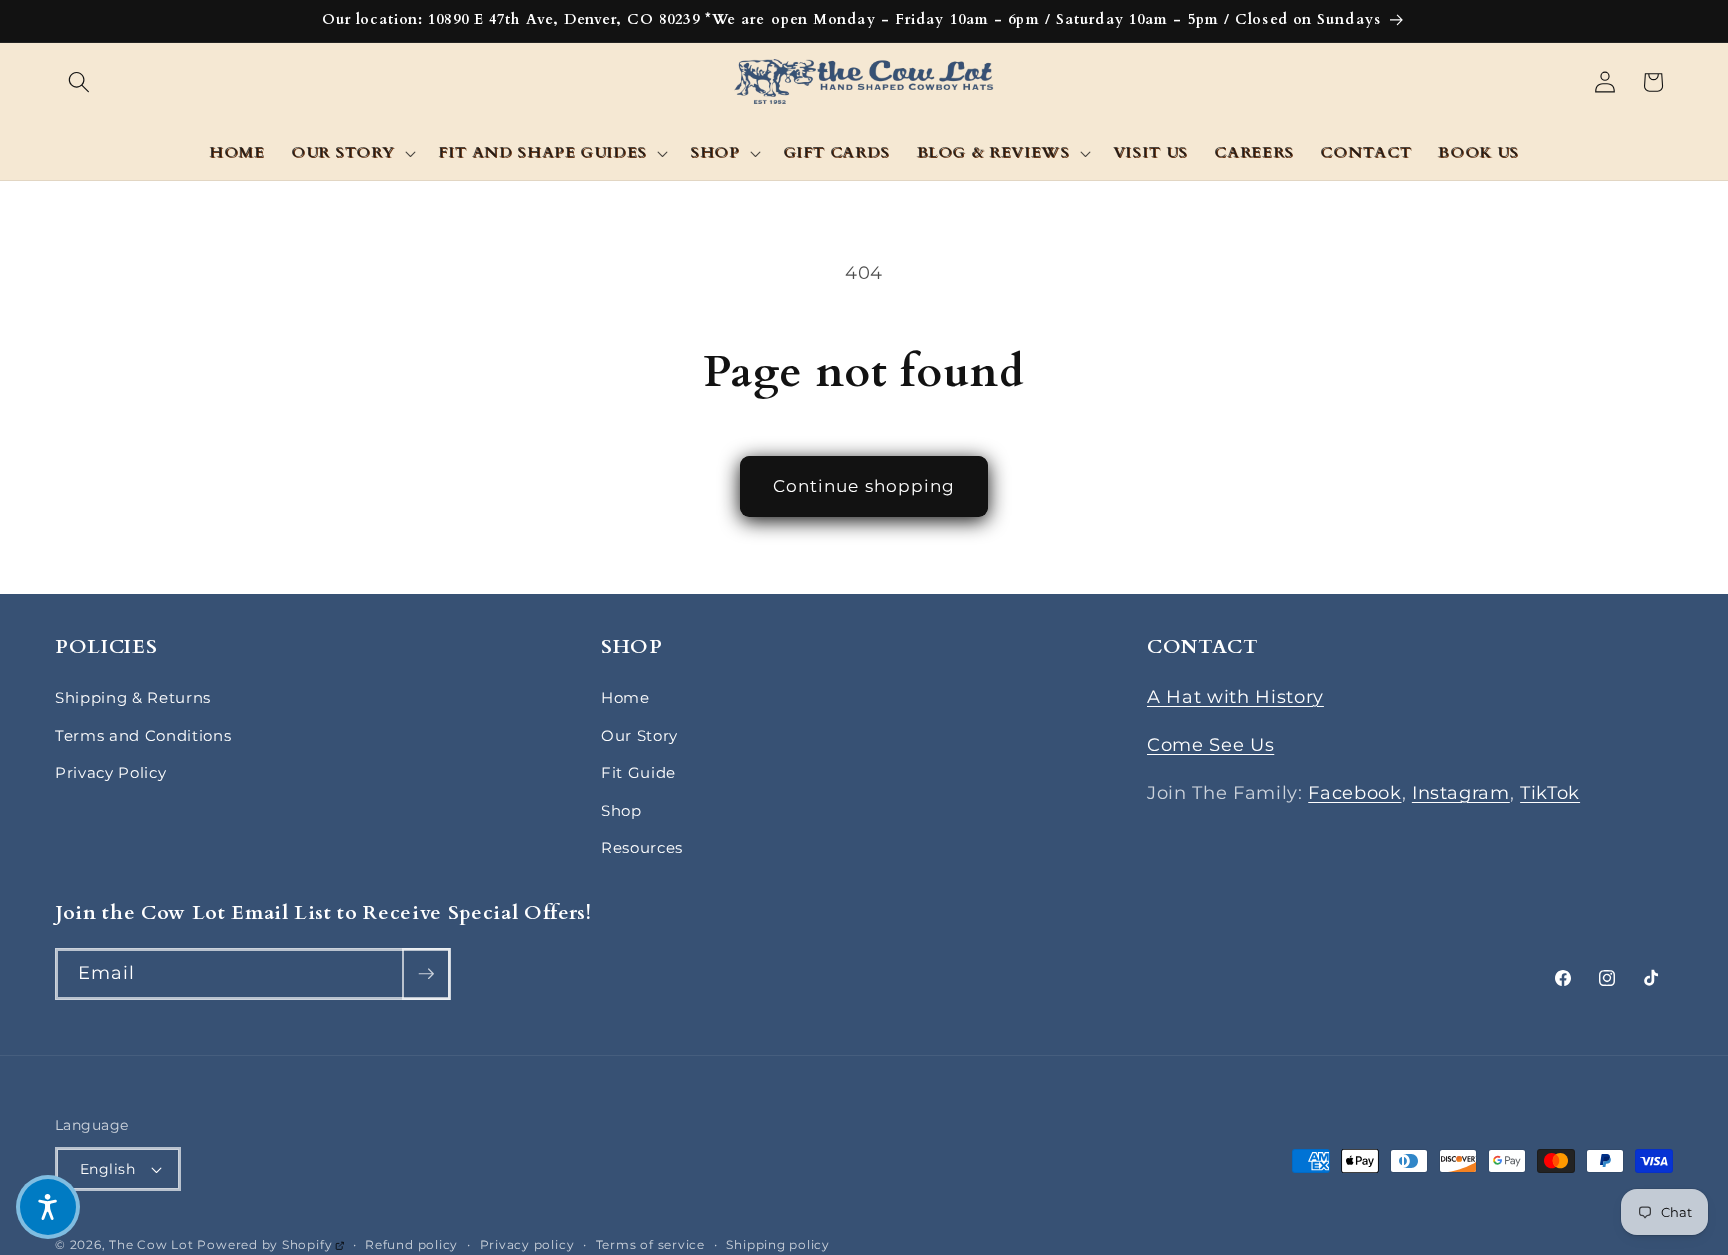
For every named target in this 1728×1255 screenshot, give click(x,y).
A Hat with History (1235, 696)
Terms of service (650, 1244)
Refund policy (411, 1244)
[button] (79, 82)
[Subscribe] (426, 974)
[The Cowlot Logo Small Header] (864, 82)
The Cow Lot (151, 1244)
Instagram (1461, 792)
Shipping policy (778, 1244)
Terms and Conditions (143, 735)
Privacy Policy (110, 772)
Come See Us (1210, 744)
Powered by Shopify (270, 1244)
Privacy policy (527, 1244)
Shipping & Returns (133, 697)
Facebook (1354, 792)
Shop (621, 810)
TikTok (1550, 792)
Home (625, 697)
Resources (642, 847)
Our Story (639, 735)
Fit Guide (638, 772)
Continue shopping (864, 486)
